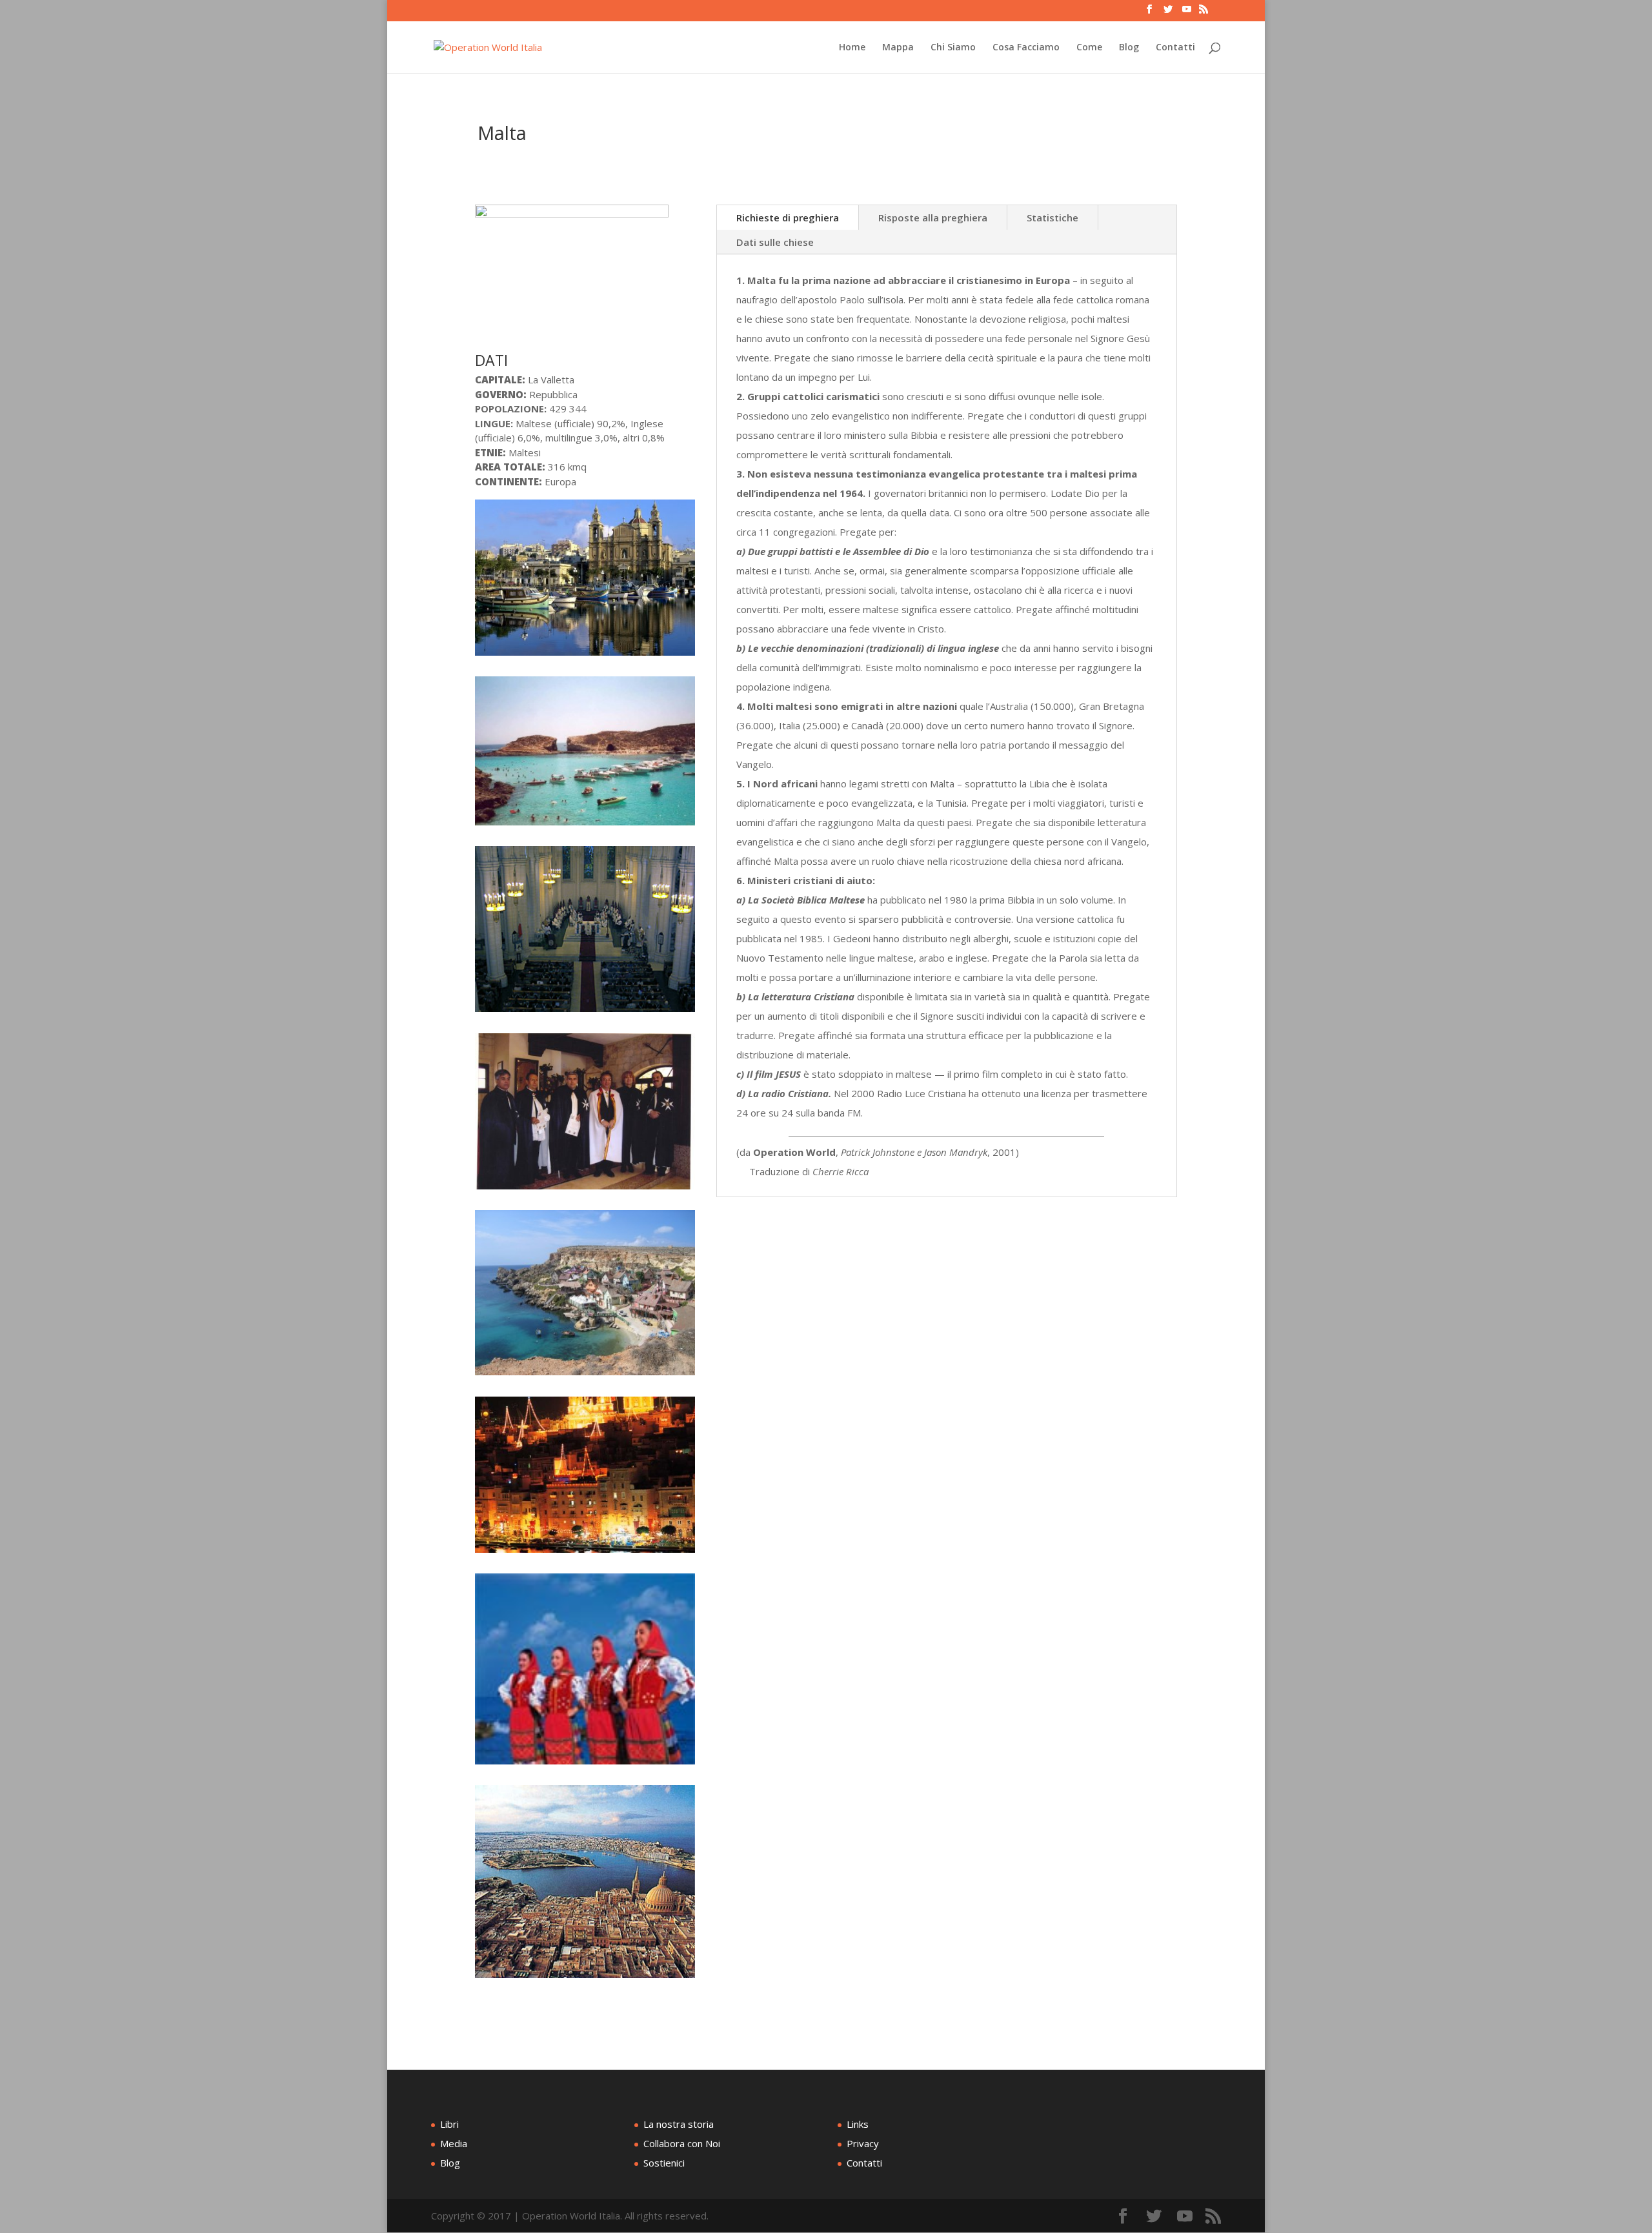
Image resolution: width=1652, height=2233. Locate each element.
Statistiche (1053, 217)
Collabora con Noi (682, 2143)
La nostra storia (679, 2124)
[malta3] (585, 1189)
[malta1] (585, 1978)
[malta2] (585, 825)
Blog (1129, 48)
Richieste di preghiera (788, 217)
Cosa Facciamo (1026, 48)
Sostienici (664, 2163)
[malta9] (585, 1553)
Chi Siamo (953, 48)
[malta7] (585, 1764)
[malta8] (585, 1375)
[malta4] (585, 656)
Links (858, 2124)
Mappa (898, 48)
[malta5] (585, 1012)
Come (1089, 48)
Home (852, 48)
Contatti (1175, 48)
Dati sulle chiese (775, 242)
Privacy (863, 2143)
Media (454, 2143)
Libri (449, 2124)
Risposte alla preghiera (933, 217)
